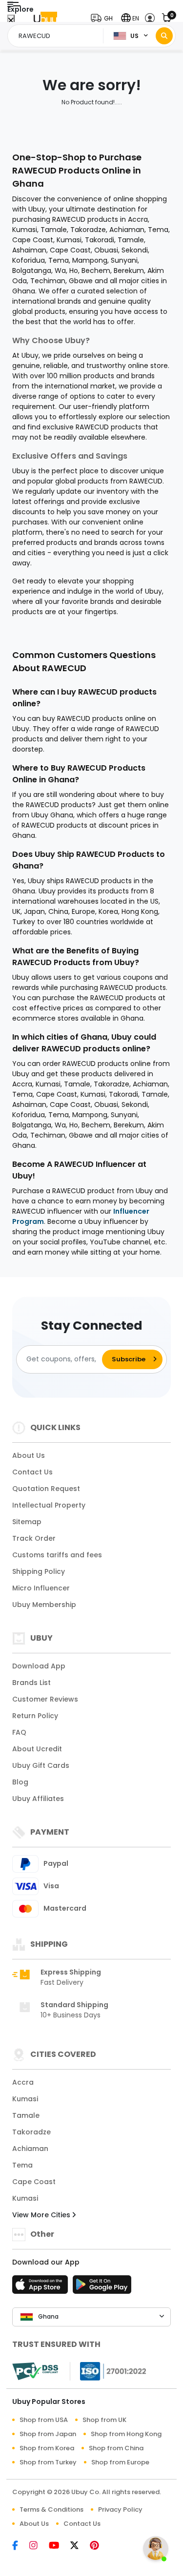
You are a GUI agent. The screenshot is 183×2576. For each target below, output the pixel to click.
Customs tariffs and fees (57, 1555)
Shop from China (116, 2448)
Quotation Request (46, 1489)
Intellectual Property (49, 1505)
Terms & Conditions (51, 2509)
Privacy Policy (120, 2509)
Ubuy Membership (44, 1605)
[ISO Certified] (108, 2370)
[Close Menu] (11, 21)
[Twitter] (80, 2546)
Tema (22, 2165)
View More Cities (42, 2215)
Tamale (26, 2115)
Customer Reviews (45, 1699)
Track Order (34, 1538)
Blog (20, 1782)
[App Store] (41, 2287)
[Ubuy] (45, 18)
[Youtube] (60, 2546)
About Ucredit (37, 1749)
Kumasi (25, 2099)
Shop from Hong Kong (126, 2434)
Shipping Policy (39, 1571)
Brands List (31, 1683)
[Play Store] (102, 2287)
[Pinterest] (99, 2546)
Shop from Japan (48, 2434)
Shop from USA (44, 2420)
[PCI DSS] (35, 2371)
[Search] (164, 36)
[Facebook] (21, 2546)
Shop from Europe (120, 2462)
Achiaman (30, 2149)
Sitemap (27, 1522)
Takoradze (31, 2132)
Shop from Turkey (48, 2462)
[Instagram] (39, 2546)
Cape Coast (34, 2182)
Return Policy (35, 1716)
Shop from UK (104, 2420)
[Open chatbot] (156, 2549)
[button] (104, 18)
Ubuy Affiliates (38, 1799)
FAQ (19, 1732)
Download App (39, 1666)
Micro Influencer (41, 1588)
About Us (29, 1455)
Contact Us (32, 1472)
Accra (23, 2082)
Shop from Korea (47, 2448)
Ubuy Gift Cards (41, 1765)
